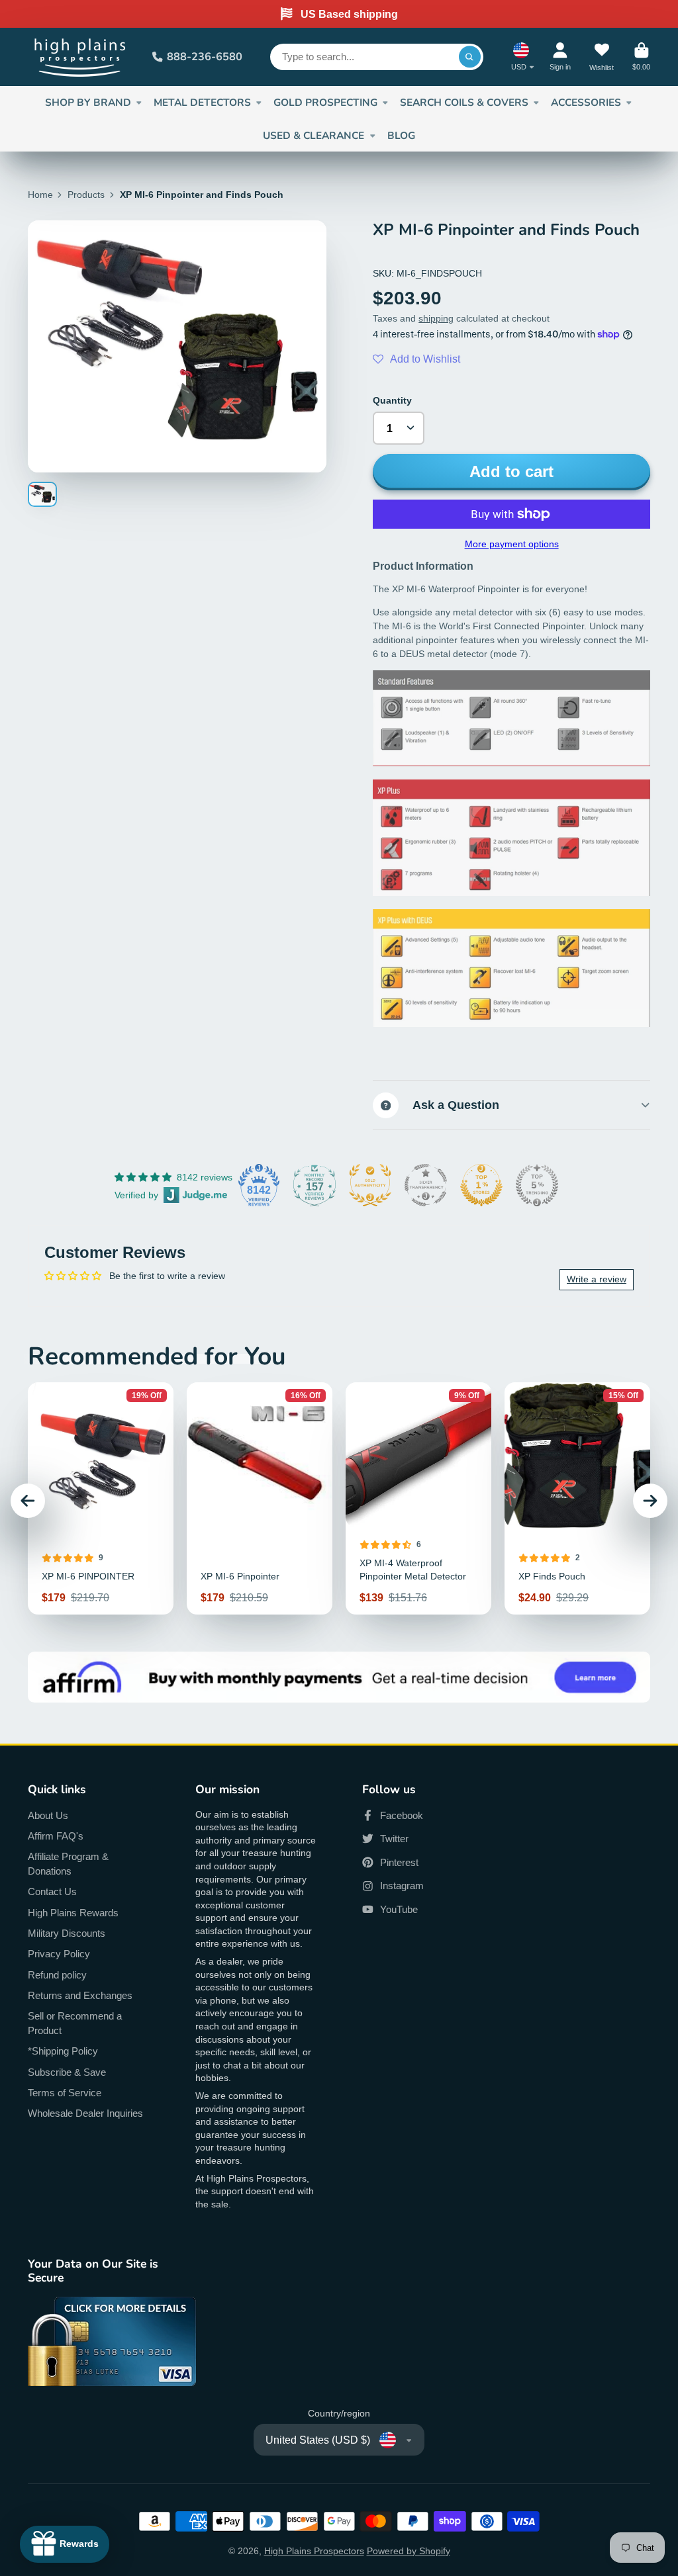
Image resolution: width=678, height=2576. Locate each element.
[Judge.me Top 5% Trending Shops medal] (537, 1185)
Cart (641, 57)
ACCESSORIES (586, 102)
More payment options (512, 544)
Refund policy (57, 1975)
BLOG (401, 135)
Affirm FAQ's (56, 1836)
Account (560, 57)
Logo (81, 57)
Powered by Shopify (409, 2551)
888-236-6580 (205, 57)
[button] (416, 359)
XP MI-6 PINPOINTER (101, 1498)
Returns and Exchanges (80, 1995)
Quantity (392, 400)
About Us (48, 1815)
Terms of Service (65, 2093)
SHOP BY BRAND (88, 102)
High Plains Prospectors (314, 2551)
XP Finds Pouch (577, 1498)
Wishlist (602, 57)
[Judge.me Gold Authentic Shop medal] (370, 1185)
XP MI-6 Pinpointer (260, 1498)
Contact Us (52, 1891)
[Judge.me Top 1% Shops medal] (481, 1185)
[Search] (470, 57)
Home (40, 195)
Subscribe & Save (67, 2072)
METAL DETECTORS (202, 102)
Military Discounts (67, 1933)
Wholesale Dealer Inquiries (85, 2113)
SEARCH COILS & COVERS (464, 102)
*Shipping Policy (63, 2051)
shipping (436, 318)
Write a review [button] (597, 1279)
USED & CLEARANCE (314, 135)
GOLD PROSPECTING (325, 102)
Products (86, 195)
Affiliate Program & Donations (68, 1864)
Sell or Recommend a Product (75, 2023)
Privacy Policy (59, 1954)
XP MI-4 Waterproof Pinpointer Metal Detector (418, 1498)
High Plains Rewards (73, 1913)
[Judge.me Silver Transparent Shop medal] (426, 1185)
